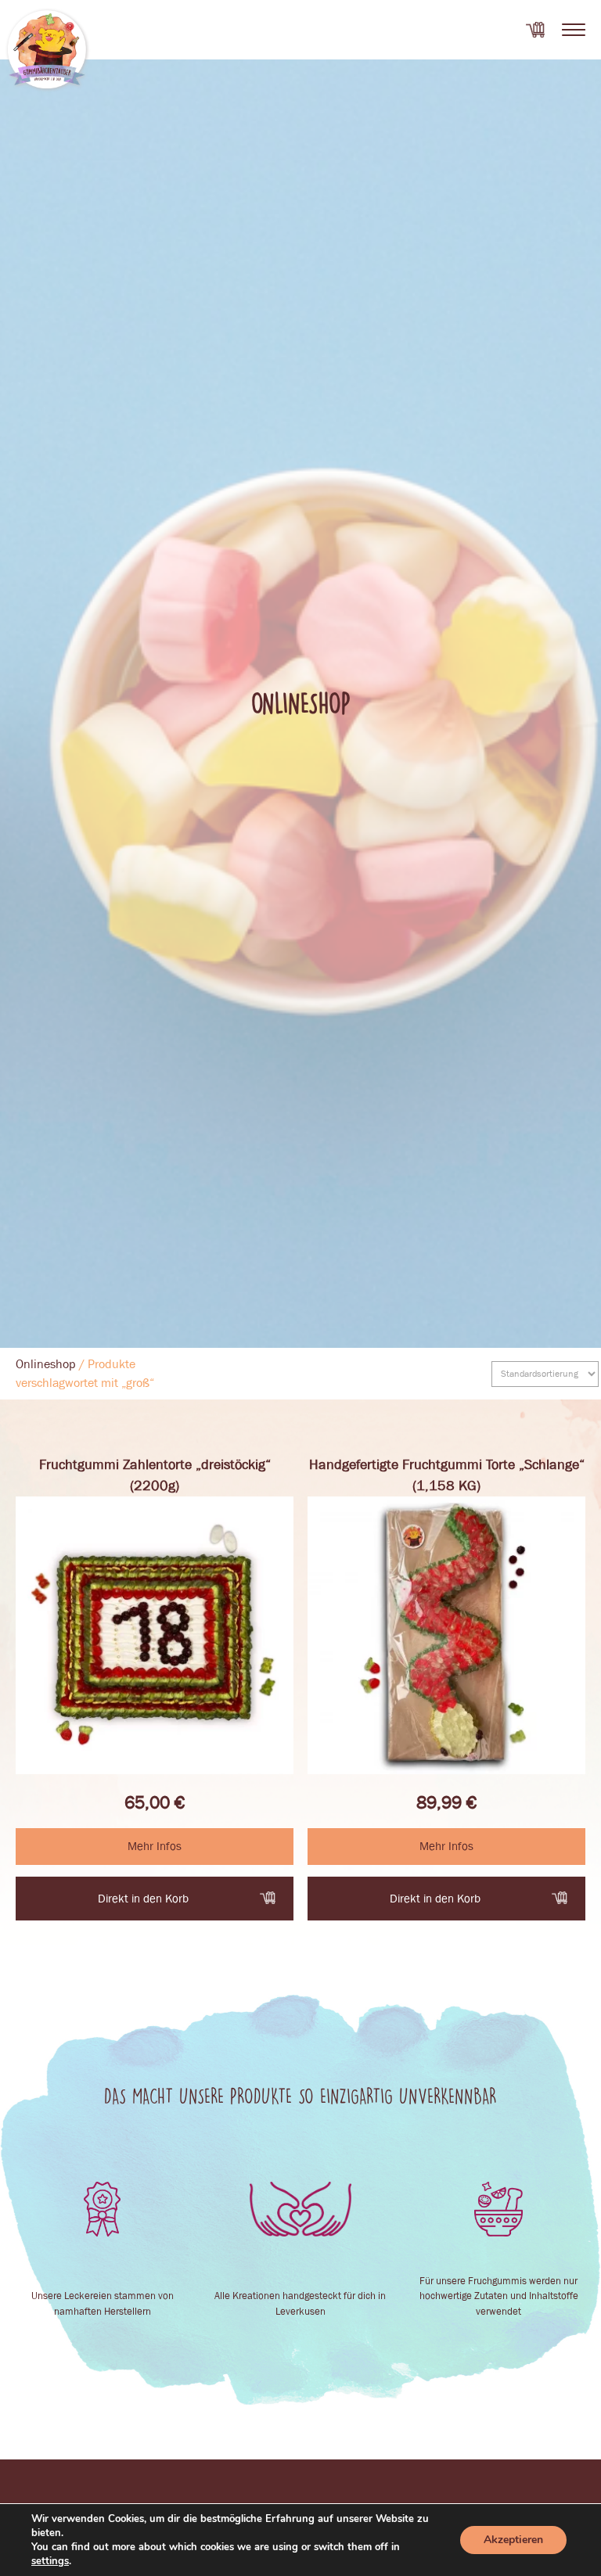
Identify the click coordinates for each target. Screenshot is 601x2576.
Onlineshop (46, 1364)
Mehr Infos (155, 1846)
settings (50, 2561)
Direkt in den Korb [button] (143, 1899)
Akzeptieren (513, 2540)
